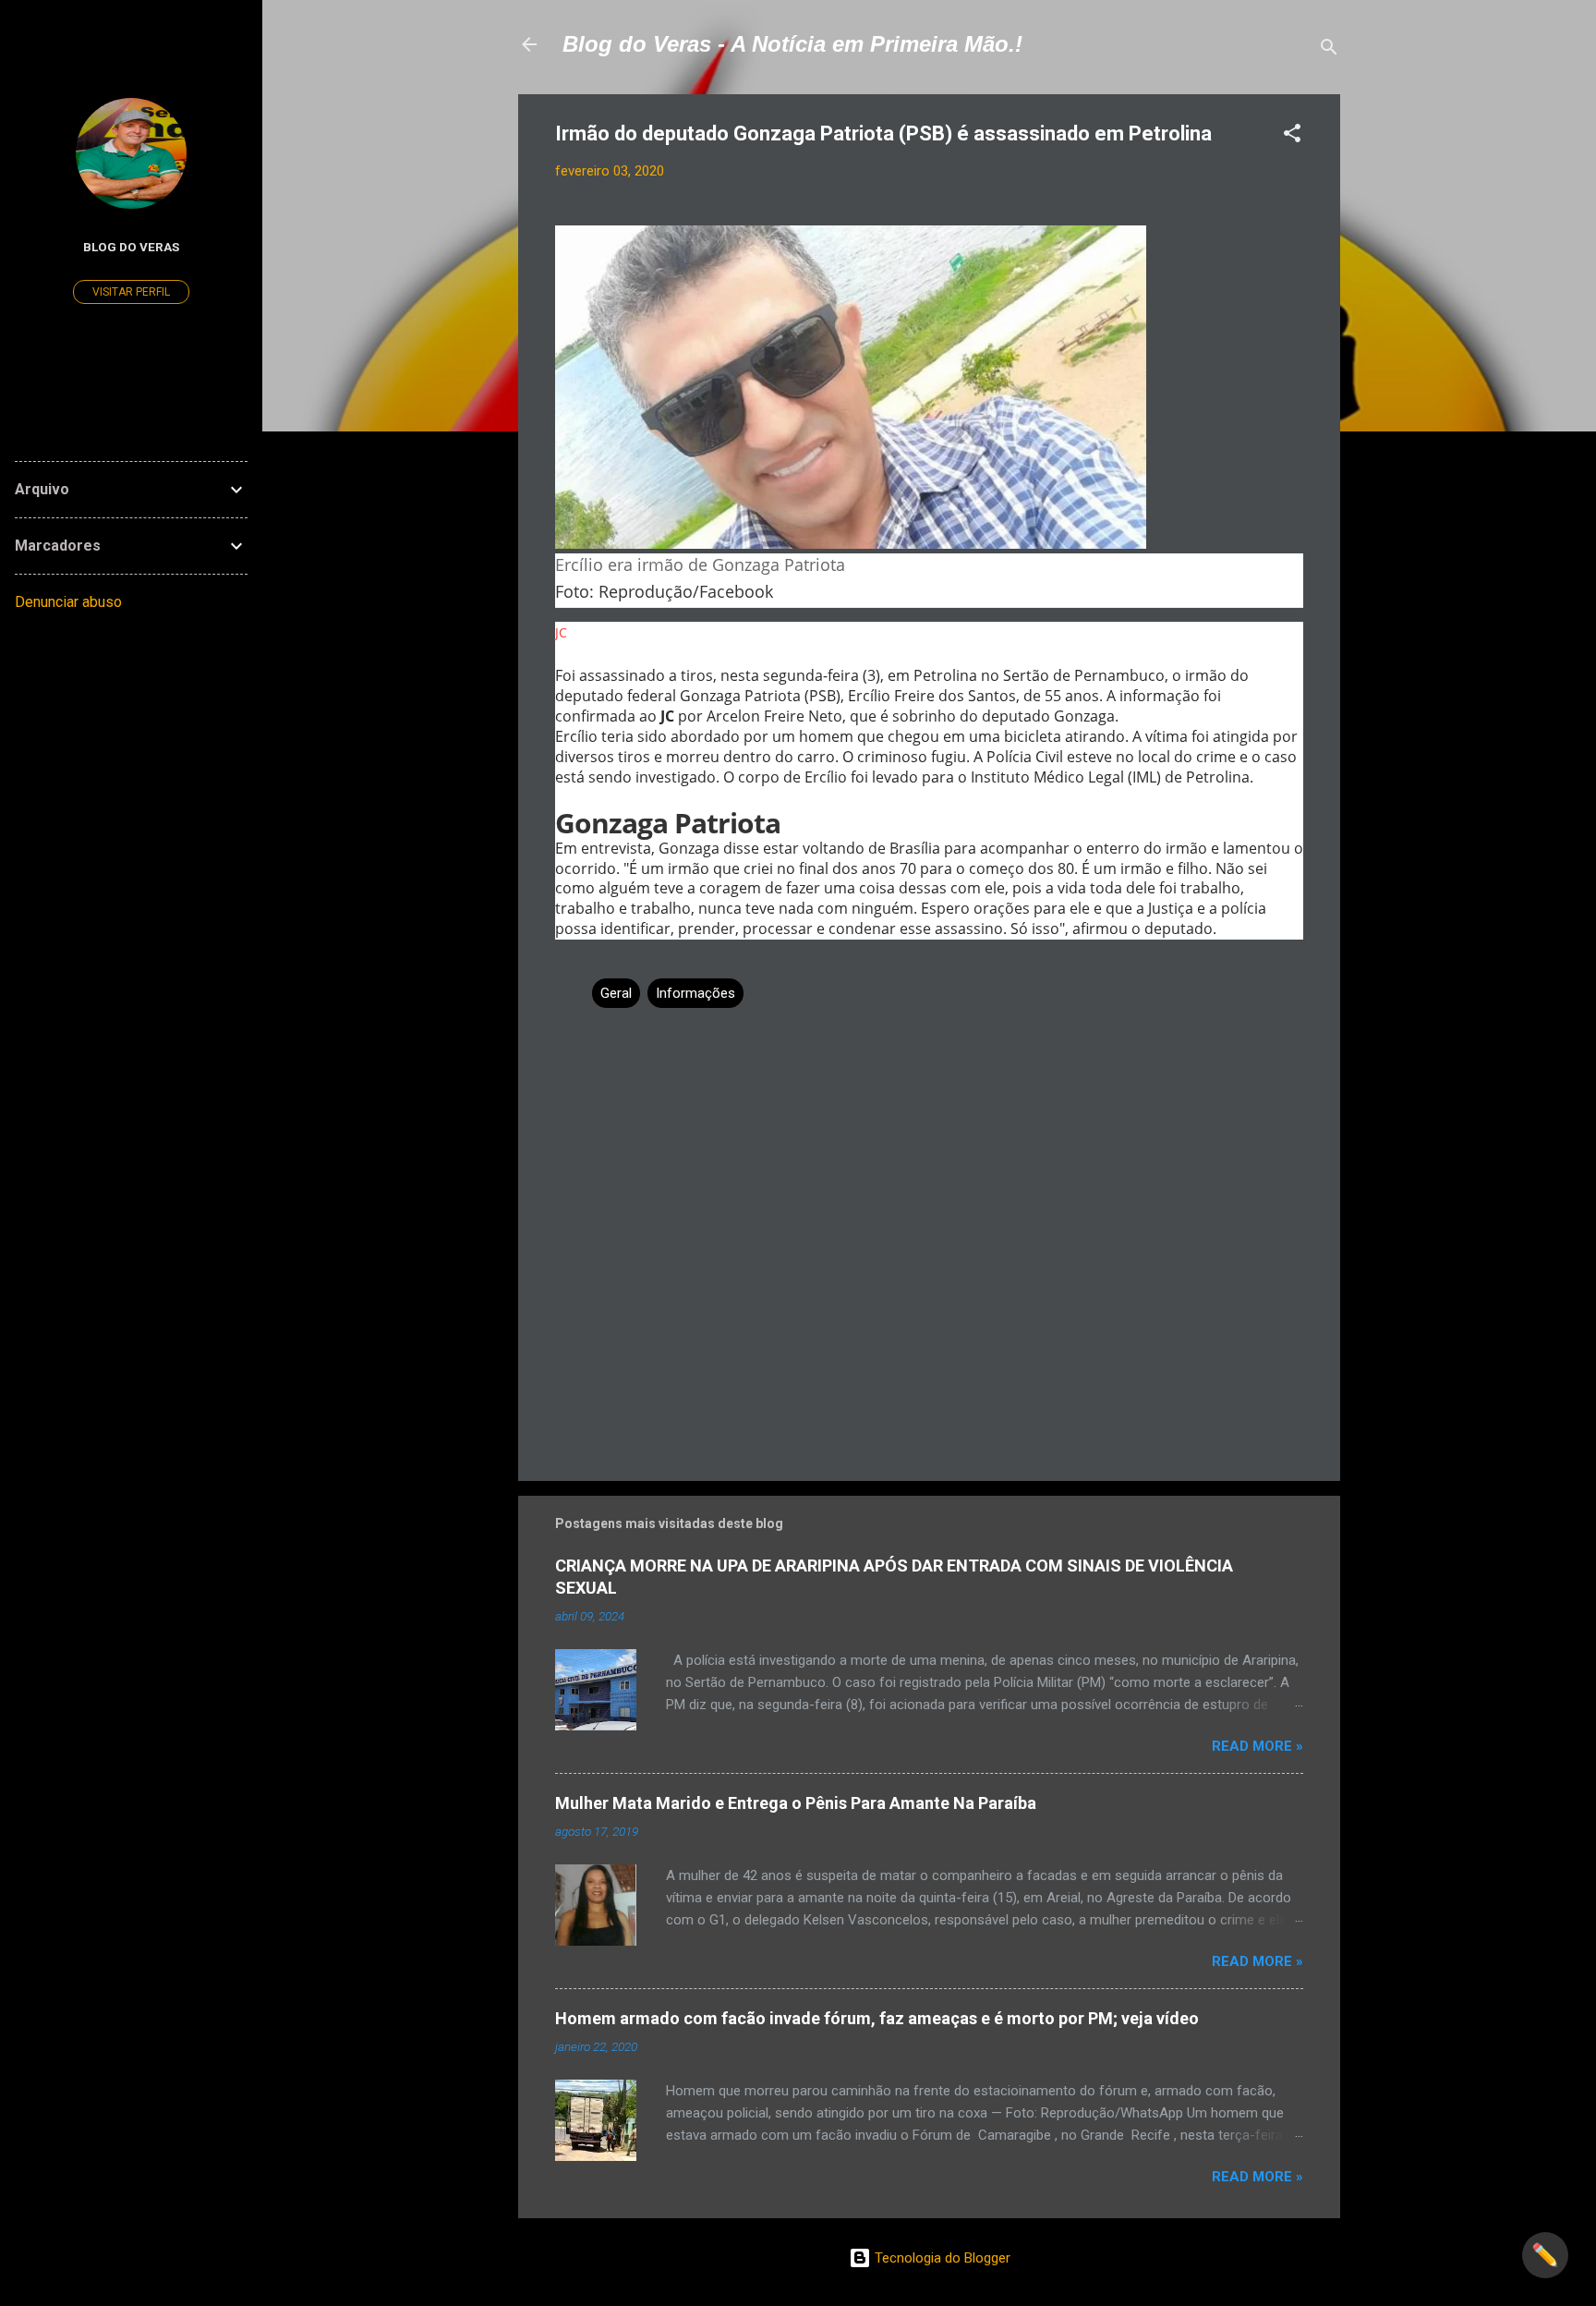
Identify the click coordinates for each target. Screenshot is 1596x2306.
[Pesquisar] (1329, 50)
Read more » (1257, 1746)
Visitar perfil (131, 292)
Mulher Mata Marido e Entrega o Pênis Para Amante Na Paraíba (796, 1803)
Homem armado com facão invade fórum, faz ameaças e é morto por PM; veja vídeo (877, 2018)
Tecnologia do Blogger (941, 2258)
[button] (1292, 136)
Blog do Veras (131, 247)
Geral (616, 993)
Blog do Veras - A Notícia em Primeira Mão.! (792, 44)
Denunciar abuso (68, 602)
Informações (695, 993)
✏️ (1545, 2255)
